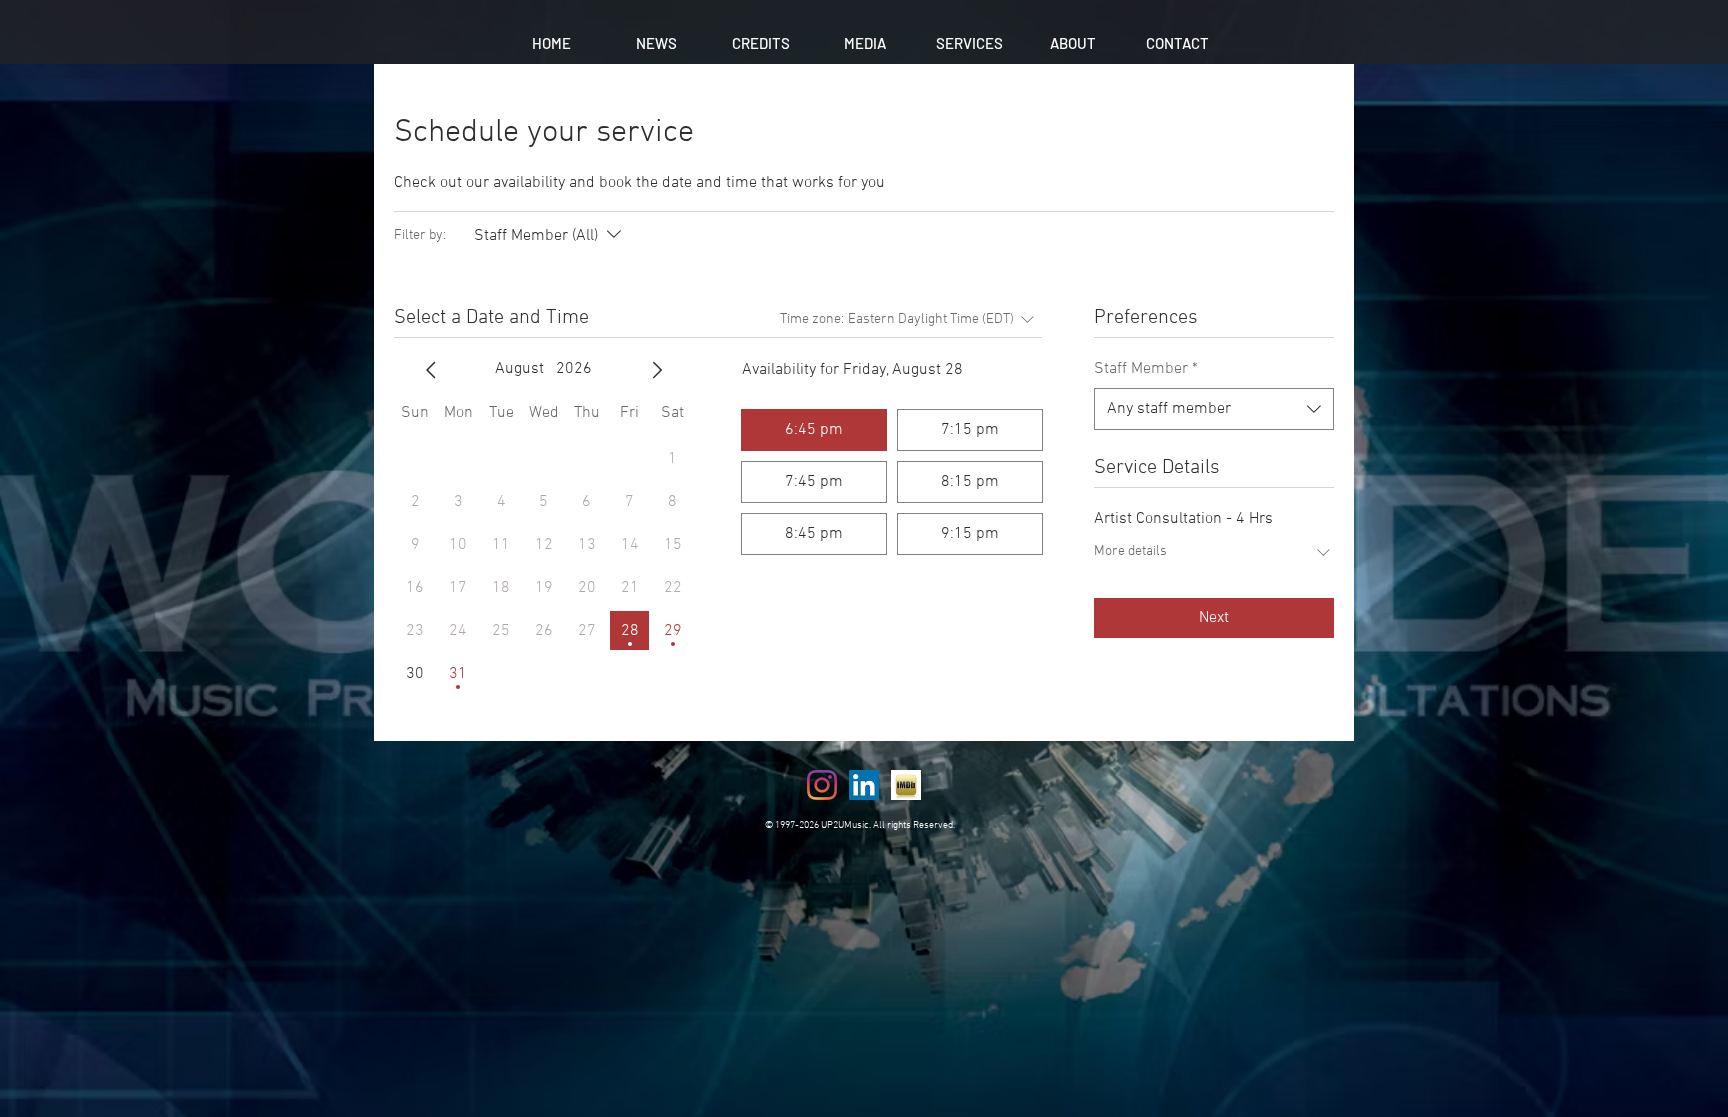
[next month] (657, 370)
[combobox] (1214, 409)
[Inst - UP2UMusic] (822, 785)
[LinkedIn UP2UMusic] (864, 785)
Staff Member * (1146, 369)
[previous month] (431, 370)
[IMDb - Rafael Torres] (906, 785)
